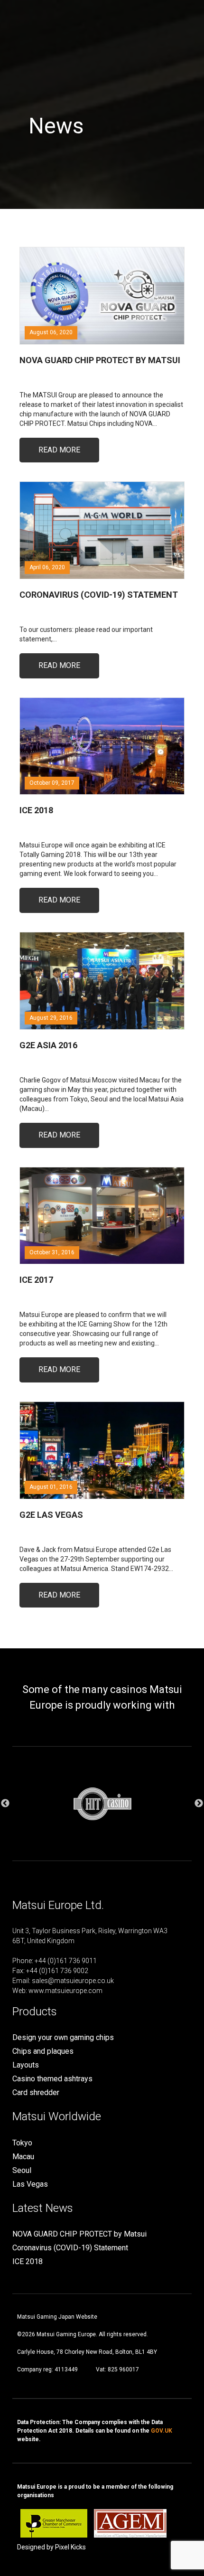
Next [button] (199, 1804)
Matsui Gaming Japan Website (57, 2317)
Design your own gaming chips (63, 2037)
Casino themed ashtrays (52, 2079)
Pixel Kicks (70, 2547)
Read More (59, 450)
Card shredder (36, 2092)
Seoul (22, 2170)
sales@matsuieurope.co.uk (73, 1981)
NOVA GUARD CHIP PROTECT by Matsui (79, 2234)
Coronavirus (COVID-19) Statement (70, 2248)
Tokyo (22, 2143)
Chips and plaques (43, 2051)
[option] (102, 1804)
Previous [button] (5, 1804)
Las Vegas (30, 2184)
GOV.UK (162, 2431)
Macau (23, 2157)
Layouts (26, 2065)
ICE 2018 (28, 2261)
